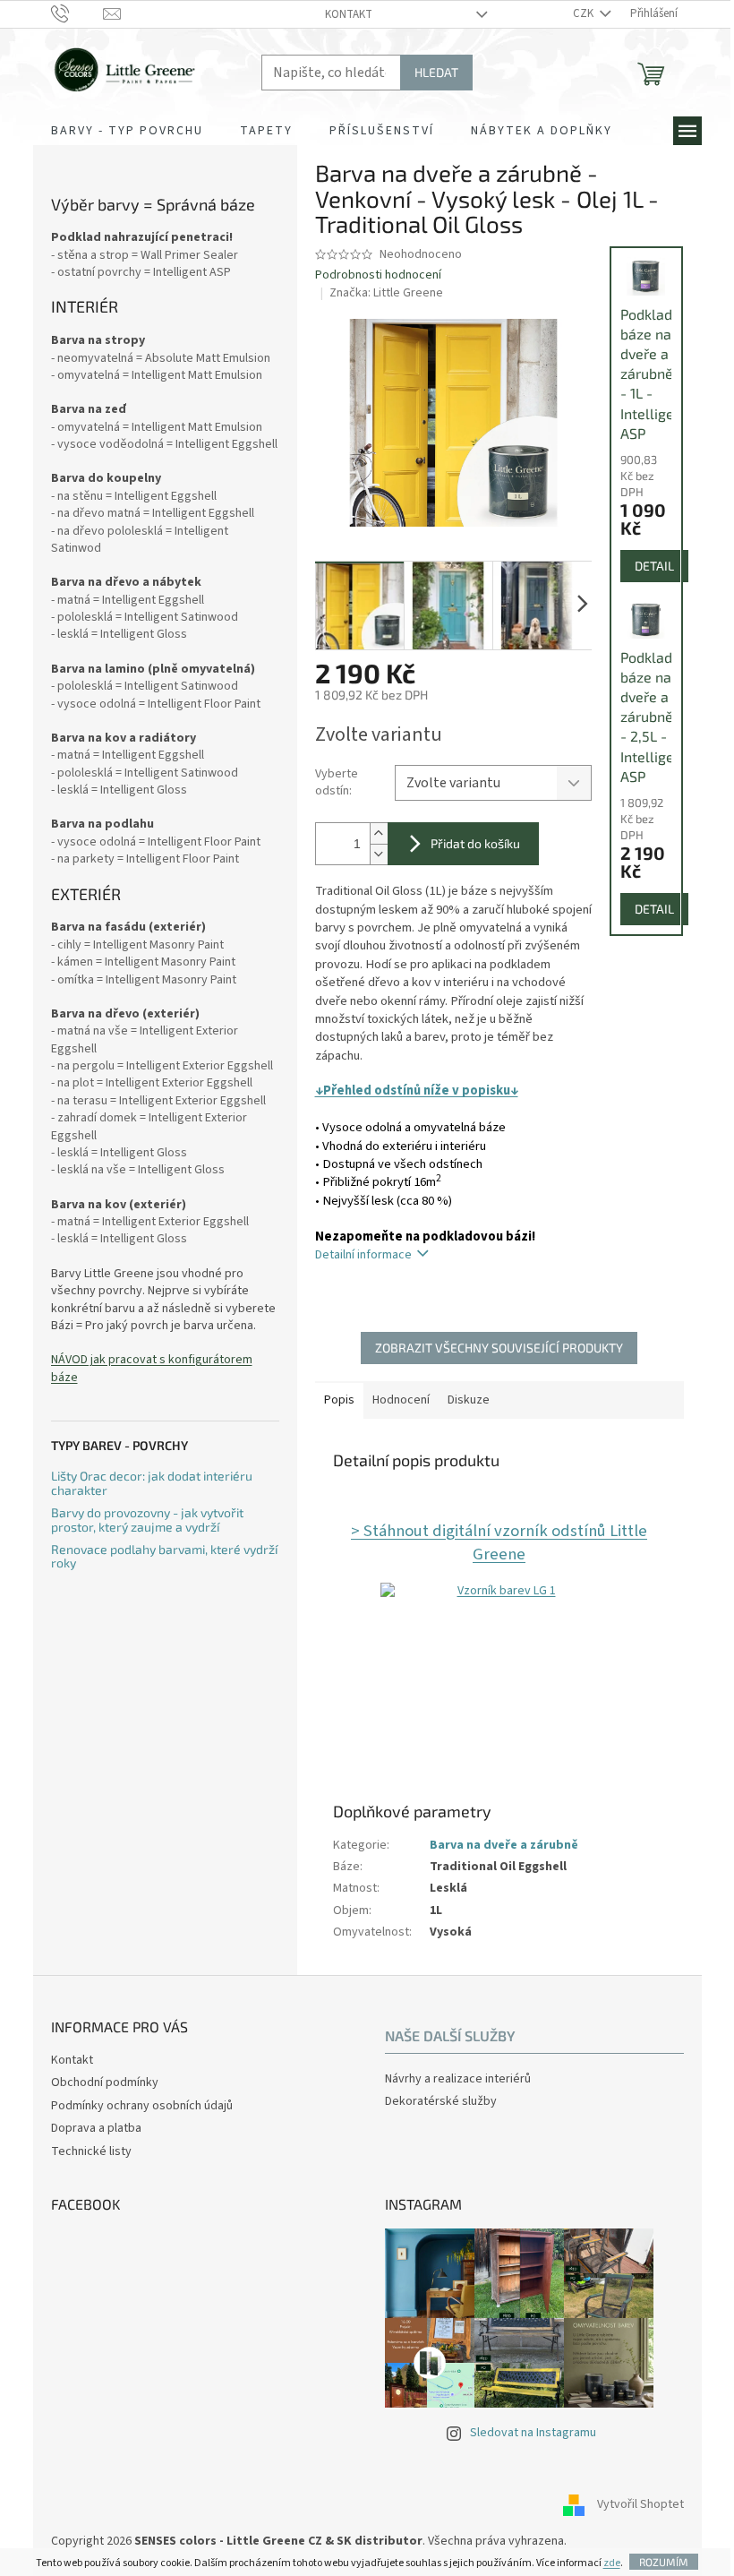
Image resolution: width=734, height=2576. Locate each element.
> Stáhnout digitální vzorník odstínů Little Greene (499, 1542)
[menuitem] (127, 131)
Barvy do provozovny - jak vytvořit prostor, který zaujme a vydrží (147, 1520)
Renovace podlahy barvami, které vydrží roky (164, 1556)
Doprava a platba (96, 2128)
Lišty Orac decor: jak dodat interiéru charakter (152, 1483)
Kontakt (349, 14)
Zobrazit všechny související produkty (499, 1348)
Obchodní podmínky (105, 2082)
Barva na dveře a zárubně (504, 1845)
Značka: (386, 293)
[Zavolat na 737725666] (77, 13)
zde (612, 2563)
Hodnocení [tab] (401, 1400)
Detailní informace (363, 1255)
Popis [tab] (339, 1400)
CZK (585, 13)
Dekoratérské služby (441, 2102)
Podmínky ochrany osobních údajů (142, 2106)
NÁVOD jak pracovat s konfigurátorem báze (152, 1369)
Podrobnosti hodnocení (378, 275)
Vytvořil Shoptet (640, 2505)
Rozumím (664, 2562)
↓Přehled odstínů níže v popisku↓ (417, 1091)
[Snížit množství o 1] (379, 854)
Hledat (436, 72)
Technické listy (91, 2151)
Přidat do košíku (475, 843)
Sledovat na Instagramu (533, 2433)
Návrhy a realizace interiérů (458, 2079)
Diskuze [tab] (469, 1400)
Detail (654, 566)
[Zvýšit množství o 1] (379, 833)
